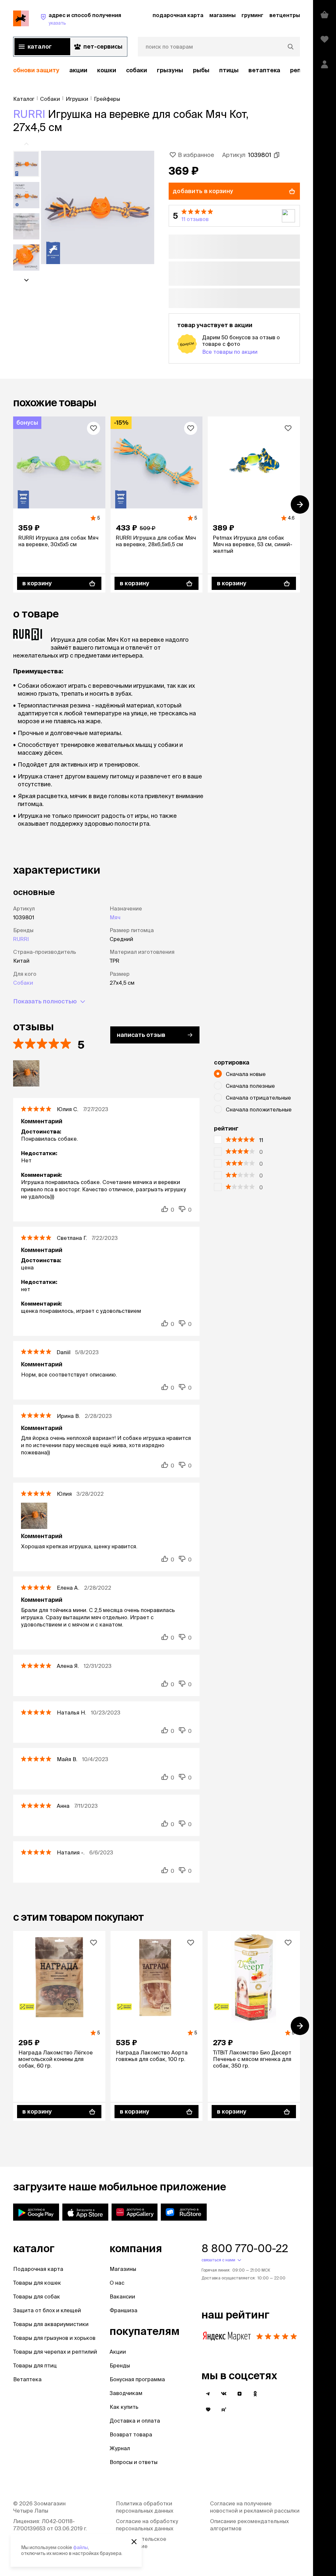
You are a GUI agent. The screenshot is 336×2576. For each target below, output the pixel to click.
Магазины (123, 2269)
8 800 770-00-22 (245, 2248)
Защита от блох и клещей (47, 2310)
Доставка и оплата (135, 2421)
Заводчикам (126, 2393)
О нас (117, 2283)
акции (78, 70)
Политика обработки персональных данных (145, 2507)
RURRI (29, 114)
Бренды (120, 2365)
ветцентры (285, 15)
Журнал (120, 2448)
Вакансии (122, 2296)
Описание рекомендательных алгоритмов (249, 2525)
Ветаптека (264, 70)
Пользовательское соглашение (141, 2542)
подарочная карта (178, 15)
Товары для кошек (37, 2283)
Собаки (136, 70)
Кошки (107, 70)
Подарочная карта (38, 2269)
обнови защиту (36, 70)
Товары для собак (37, 2296)
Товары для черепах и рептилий (55, 2352)
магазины (222, 15)
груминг (252, 15)
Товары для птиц (35, 2365)
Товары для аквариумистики (51, 2324)
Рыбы (201, 70)
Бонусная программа (137, 2379)
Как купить (124, 2407)
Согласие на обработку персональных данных (147, 2525)
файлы (81, 2547)
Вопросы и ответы (134, 2462)
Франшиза (124, 2310)
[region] (157, 70)
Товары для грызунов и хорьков (54, 2338)
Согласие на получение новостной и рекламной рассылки (255, 2507)
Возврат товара (131, 2434)
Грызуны (170, 70)
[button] (234, 216)
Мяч (115, 917)
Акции (118, 2352)
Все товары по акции (230, 352)
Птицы (229, 70)
